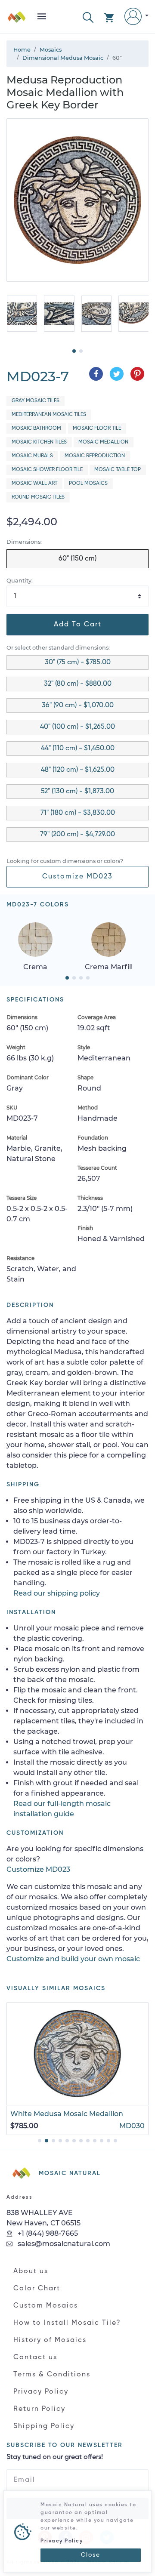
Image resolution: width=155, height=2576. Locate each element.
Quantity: (20, 581)
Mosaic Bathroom (36, 428)
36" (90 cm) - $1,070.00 (78, 706)
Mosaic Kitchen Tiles (39, 442)
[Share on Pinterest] (137, 374)
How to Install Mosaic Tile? (67, 2323)
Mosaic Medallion (103, 442)
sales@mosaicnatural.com (63, 2244)
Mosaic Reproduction (95, 456)
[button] (88, 17)
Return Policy (39, 2409)
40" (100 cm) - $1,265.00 (77, 727)
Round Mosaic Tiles (38, 497)
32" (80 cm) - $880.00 (78, 684)
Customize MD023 (77, 877)
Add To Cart (78, 625)
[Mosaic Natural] (17, 20)
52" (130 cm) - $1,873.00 (77, 792)
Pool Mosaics (88, 484)
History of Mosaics (50, 2340)
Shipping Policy (44, 2426)
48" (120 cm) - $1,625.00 (78, 770)
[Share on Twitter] (117, 374)
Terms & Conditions (52, 2375)
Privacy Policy (41, 2392)
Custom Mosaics (46, 2306)
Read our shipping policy (57, 1593)
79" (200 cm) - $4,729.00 (77, 835)
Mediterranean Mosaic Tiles (49, 415)
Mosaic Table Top (118, 470)
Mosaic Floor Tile (97, 428)
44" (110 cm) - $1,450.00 (78, 749)
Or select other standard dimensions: (58, 648)
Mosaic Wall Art (34, 484)
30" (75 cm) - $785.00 (78, 662)
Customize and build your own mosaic (73, 1959)
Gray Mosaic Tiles (36, 401)
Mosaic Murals (32, 456)
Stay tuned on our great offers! (55, 2457)
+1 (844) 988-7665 (47, 2233)
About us (31, 2271)
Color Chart (37, 2289)
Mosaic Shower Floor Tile (47, 470)
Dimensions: (24, 542)
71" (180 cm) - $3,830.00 (78, 813)
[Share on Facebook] (96, 374)
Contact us (35, 2357)
